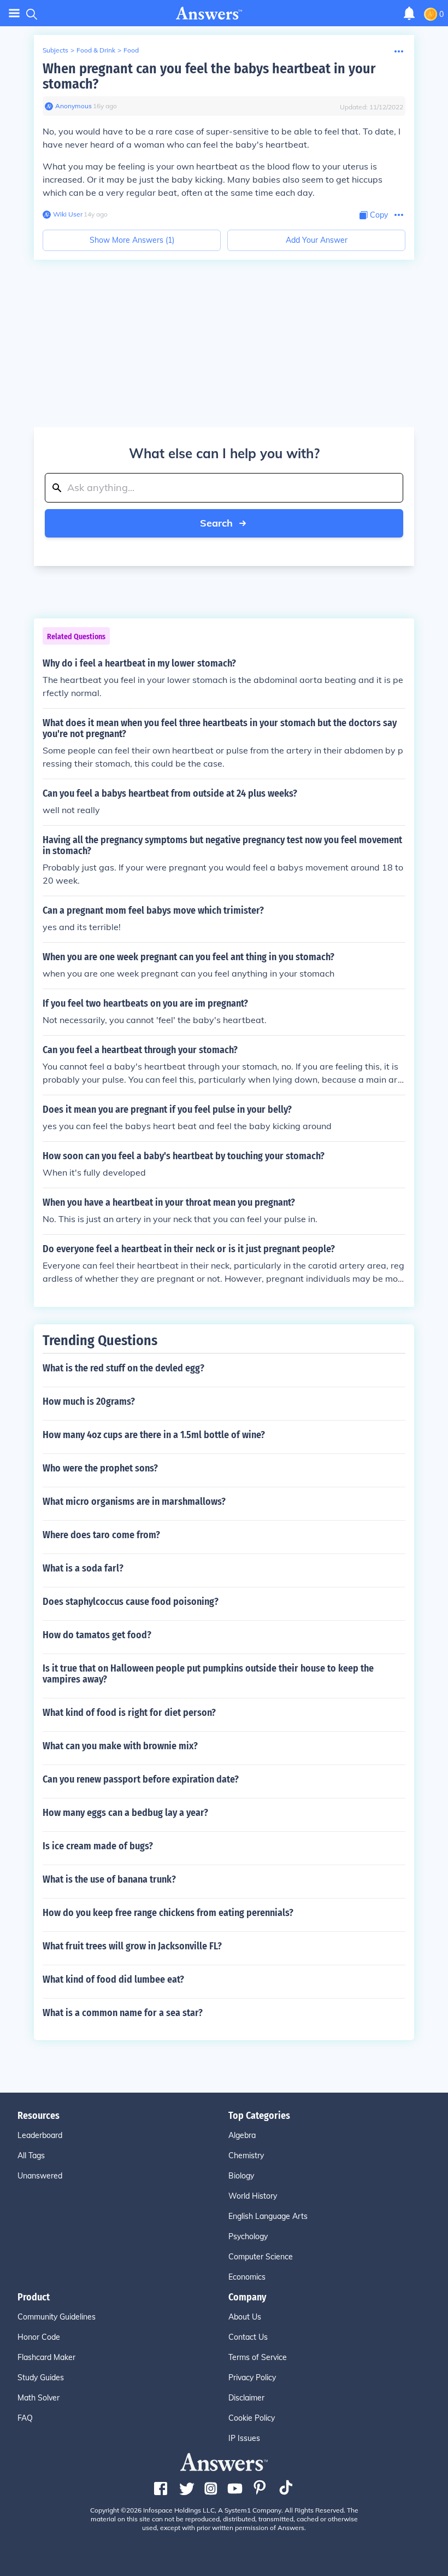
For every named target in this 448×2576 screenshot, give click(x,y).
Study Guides (41, 2378)
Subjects (55, 50)
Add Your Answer (317, 240)
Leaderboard (40, 2135)
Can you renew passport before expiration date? (141, 1779)
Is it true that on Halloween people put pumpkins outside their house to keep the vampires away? (208, 1674)
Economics (247, 2277)
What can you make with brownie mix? (120, 1746)
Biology (241, 2176)
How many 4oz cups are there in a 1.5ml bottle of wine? (154, 1435)
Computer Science (261, 2257)
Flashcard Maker (46, 2357)
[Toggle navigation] (14, 13)
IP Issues (244, 2438)
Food (131, 50)
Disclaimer (246, 2398)
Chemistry (246, 2156)
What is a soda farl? (83, 1568)
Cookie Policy (252, 2418)
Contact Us (248, 2337)
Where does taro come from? (101, 1535)
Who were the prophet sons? (100, 1468)
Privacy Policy (252, 2378)
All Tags (31, 2156)
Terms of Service (258, 2357)
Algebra (242, 2135)
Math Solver (39, 2398)
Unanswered (40, 2176)
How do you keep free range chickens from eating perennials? (168, 1913)
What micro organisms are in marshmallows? (134, 1502)
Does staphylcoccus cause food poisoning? (131, 1602)
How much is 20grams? (89, 1401)
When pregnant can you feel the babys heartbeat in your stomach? (209, 76)
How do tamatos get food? (97, 1635)
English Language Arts (268, 2216)
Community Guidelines (57, 2317)
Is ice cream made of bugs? (98, 1846)
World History (253, 2196)
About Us (245, 2317)
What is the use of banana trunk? (109, 1879)
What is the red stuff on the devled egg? (123, 1368)
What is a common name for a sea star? (123, 2013)
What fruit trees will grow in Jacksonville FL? (132, 1946)
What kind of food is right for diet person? (129, 1713)
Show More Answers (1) (132, 240)
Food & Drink (96, 50)
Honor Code (39, 2337)
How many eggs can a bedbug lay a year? (125, 1813)
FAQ (25, 2418)
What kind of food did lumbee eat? (113, 1979)
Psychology (248, 2236)
